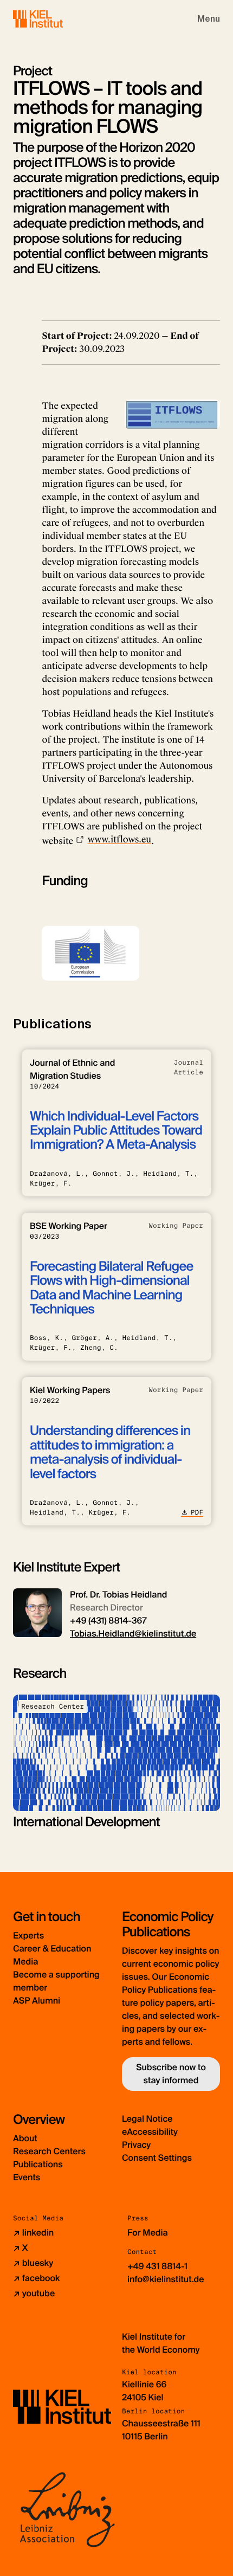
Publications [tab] (52, 1024)
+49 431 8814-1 (157, 2266)
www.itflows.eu (119, 839)
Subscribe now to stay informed (171, 2074)
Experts (28, 1936)
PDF (197, 1512)
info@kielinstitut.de (166, 2279)
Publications (38, 2164)
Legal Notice (147, 2119)
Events (27, 2177)
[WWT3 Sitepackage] (54, 19)
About (25, 2138)
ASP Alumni (37, 2001)
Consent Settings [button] (157, 2158)
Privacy (136, 2145)
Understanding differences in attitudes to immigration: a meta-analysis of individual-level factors (110, 1452)
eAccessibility (150, 2132)
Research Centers (49, 2151)
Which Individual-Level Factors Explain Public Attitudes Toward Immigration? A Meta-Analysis (116, 1131)
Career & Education (52, 1949)
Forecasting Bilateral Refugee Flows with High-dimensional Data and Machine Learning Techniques (111, 1288)
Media (25, 1962)
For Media (148, 2233)
